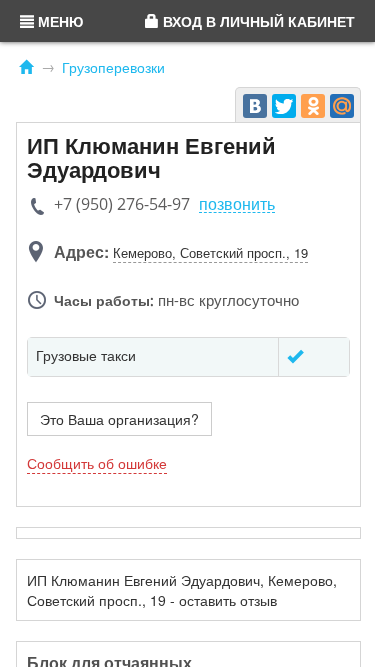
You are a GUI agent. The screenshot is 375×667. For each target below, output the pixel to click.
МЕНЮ (58, 21)
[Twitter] (284, 106)
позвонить (237, 204)
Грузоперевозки (113, 67)
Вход (257, 21)
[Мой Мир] (342, 106)
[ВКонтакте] (255, 106)
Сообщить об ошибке (97, 463)
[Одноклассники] (313, 106)
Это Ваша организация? (119, 419)
